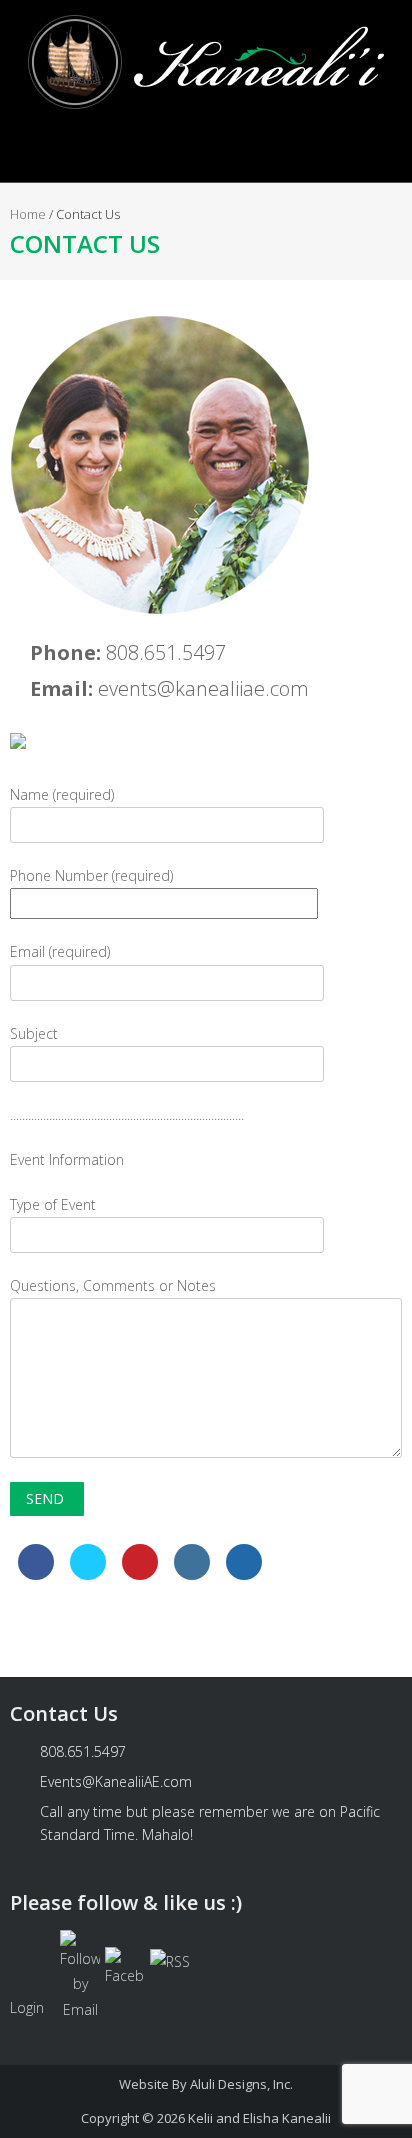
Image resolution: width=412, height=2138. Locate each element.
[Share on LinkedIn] (192, 1574)
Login (27, 2007)
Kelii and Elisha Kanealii (259, 2118)
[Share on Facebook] (36, 1574)
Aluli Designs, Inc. (241, 2084)
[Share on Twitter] (88, 1574)
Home (28, 214)
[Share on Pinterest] (140, 1574)
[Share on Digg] (244, 1574)
